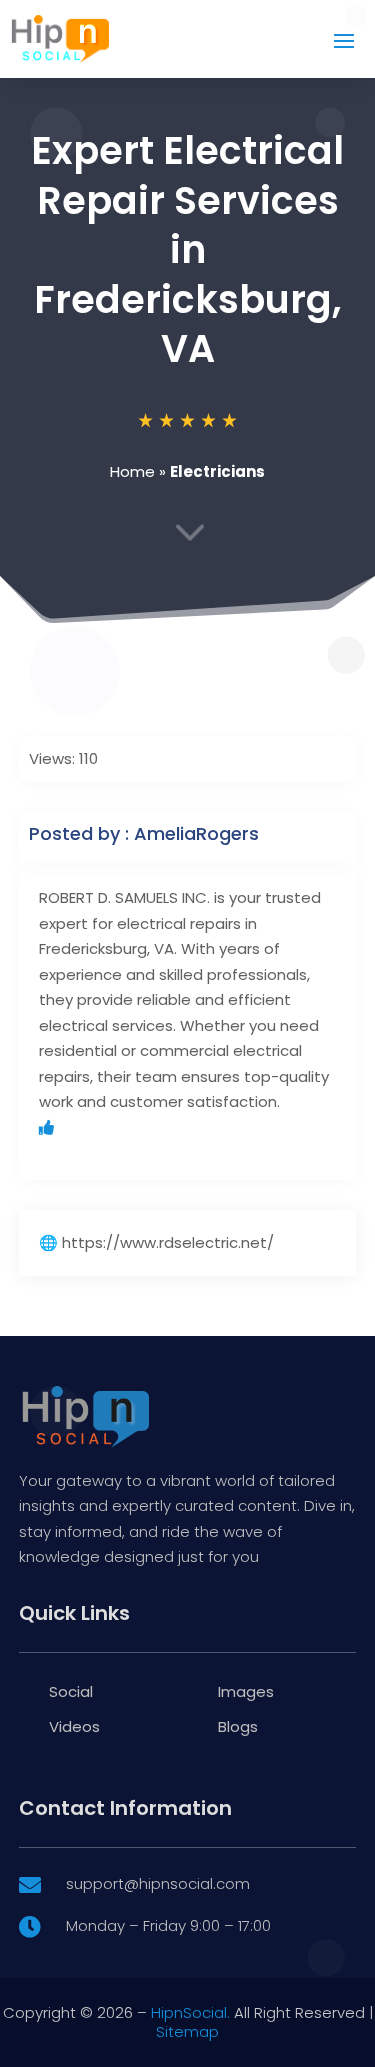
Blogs (238, 1726)
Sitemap (187, 2031)
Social (71, 1691)
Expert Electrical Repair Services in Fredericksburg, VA (187, 249)
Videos (74, 1726)
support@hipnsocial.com (158, 1883)
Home (132, 471)
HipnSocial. (190, 2012)
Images (246, 1691)
